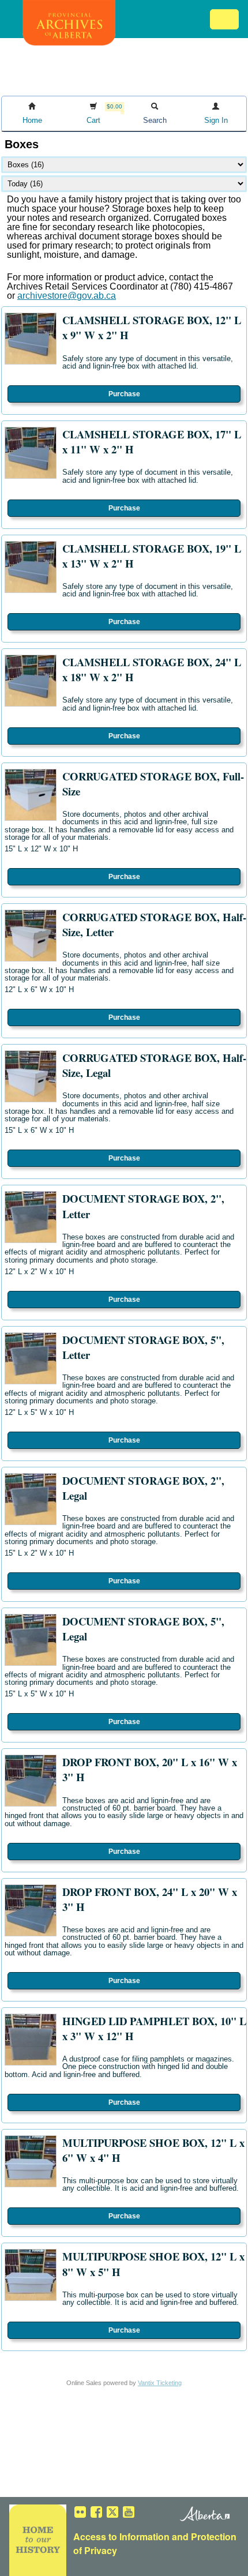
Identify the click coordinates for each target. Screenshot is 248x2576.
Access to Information (121, 2536)
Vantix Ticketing (160, 2383)
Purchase (124, 394)
